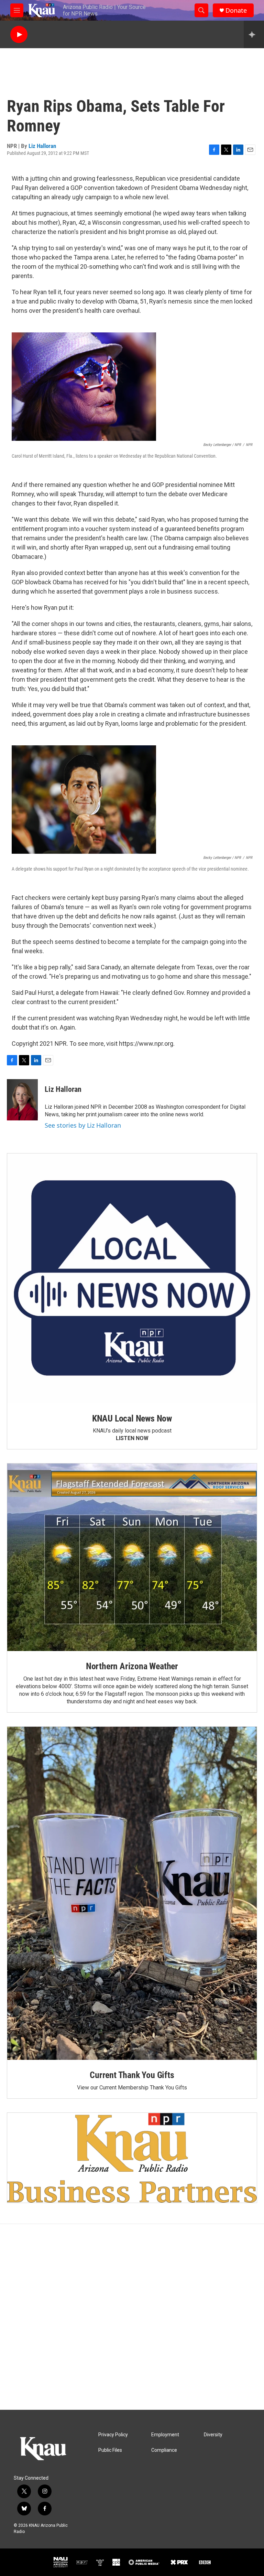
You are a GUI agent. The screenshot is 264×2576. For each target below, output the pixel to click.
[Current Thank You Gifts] (132, 1893)
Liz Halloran (42, 146)
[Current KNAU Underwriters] (132, 2158)
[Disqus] (132, 2317)
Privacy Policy (113, 2435)
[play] (19, 35)
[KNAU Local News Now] (132, 1278)
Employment (165, 2435)
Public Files (110, 2450)
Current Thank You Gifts (132, 2075)
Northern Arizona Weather (132, 1666)
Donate (236, 10)
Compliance (164, 2450)
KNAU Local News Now (132, 1418)
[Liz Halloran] (22, 1100)
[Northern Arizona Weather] (132, 1557)
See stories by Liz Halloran (83, 1125)
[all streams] (254, 34)
